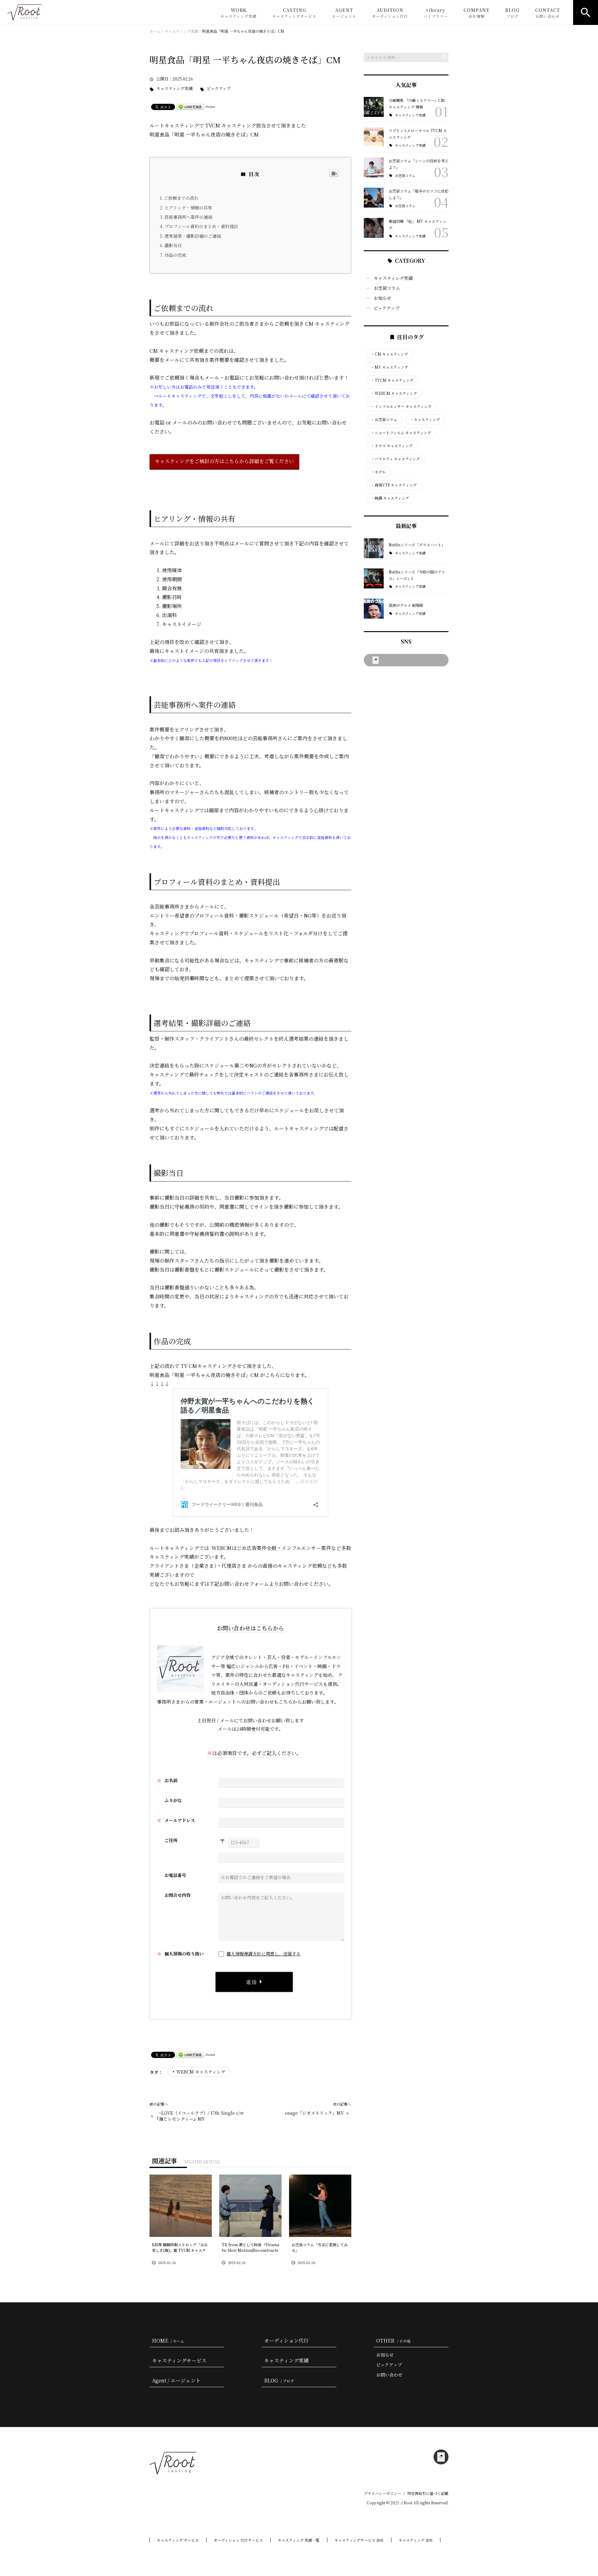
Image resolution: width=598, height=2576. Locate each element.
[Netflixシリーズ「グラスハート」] (374, 548)
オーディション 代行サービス (238, 2540)
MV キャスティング (389, 367)
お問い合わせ (389, 2375)
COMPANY (477, 13)
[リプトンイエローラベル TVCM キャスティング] (374, 137)
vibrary (436, 13)
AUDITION (390, 13)
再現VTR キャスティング (394, 485)
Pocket (210, 106)
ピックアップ (219, 89)
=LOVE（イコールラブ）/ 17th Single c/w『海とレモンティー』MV (199, 2116)
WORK (239, 13)
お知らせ (382, 298)
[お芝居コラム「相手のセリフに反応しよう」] (374, 198)
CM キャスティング (389, 354)
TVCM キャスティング (392, 380)
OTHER (393, 2341)
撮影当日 (173, 245)
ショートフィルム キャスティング (401, 433)
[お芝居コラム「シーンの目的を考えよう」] (374, 167)
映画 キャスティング (390, 498)
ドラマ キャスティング (392, 446)
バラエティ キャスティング (395, 459)
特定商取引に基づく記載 (428, 2493)
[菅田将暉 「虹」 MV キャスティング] (374, 228)
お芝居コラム (405, 176)
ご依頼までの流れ (181, 198)
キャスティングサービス (179, 2360)
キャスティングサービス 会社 (359, 2540)
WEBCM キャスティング (201, 2072)
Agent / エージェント (176, 2380)
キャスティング (425, 420)
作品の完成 (175, 255)
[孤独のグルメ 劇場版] (374, 609)
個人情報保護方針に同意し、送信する (263, 1954)
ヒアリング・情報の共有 (188, 208)
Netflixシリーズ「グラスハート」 (417, 545)
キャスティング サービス (178, 2540)
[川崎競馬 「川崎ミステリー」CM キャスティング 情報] (374, 107)
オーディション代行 (286, 2341)
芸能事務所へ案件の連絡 (188, 217)
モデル (378, 472)
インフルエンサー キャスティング (401, 406)
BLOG (512, 13)
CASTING (294, 13)
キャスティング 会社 (416, 2540)
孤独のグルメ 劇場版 (406, 605)
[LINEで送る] (190, 106)
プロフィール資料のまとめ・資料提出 (201, 226)
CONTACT (548, 13)
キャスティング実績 (174, 89)
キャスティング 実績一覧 (299, 2540)
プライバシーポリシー (382, 2493)
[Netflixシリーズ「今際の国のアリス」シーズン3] (374, 578)
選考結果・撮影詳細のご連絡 (193, 236)
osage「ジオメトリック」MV (314, 2113)
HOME (168, 2341)
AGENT (344, 13)
